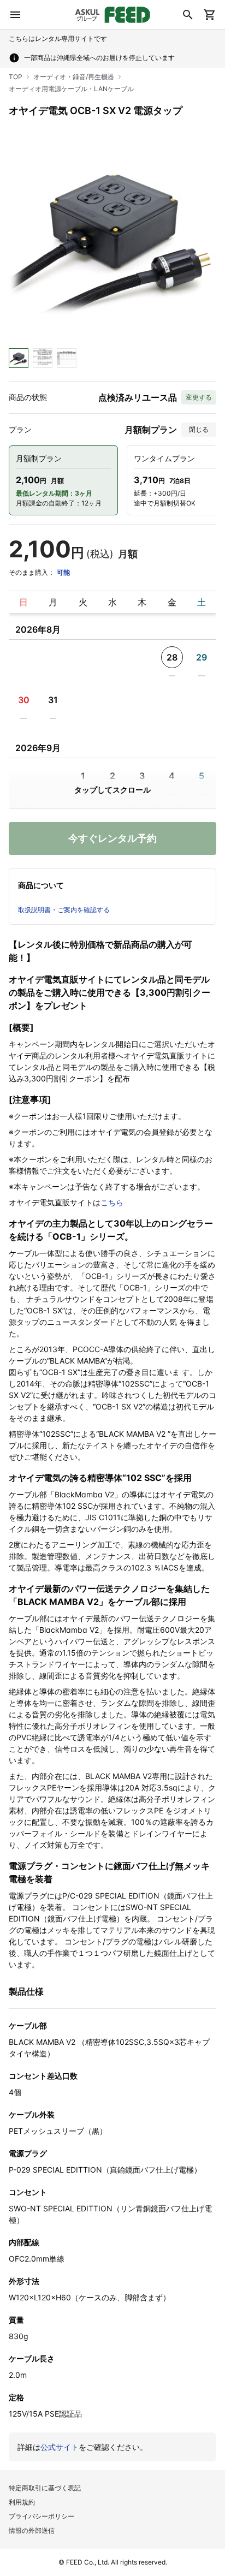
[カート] (210, 15)
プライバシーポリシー (42, 2516)
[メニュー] (15, 15)
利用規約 (22, 2502)
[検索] (188, 15)
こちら (112, 1202)
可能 (63, 572)
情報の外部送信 (32, 2530)
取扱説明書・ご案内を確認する (64, 910)
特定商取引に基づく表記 (45, 2488)
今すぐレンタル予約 (112, 838)
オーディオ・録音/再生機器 (74, 77)
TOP (16, 77)
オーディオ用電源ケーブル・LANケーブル (71, 89)
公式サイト (60, 2447)
